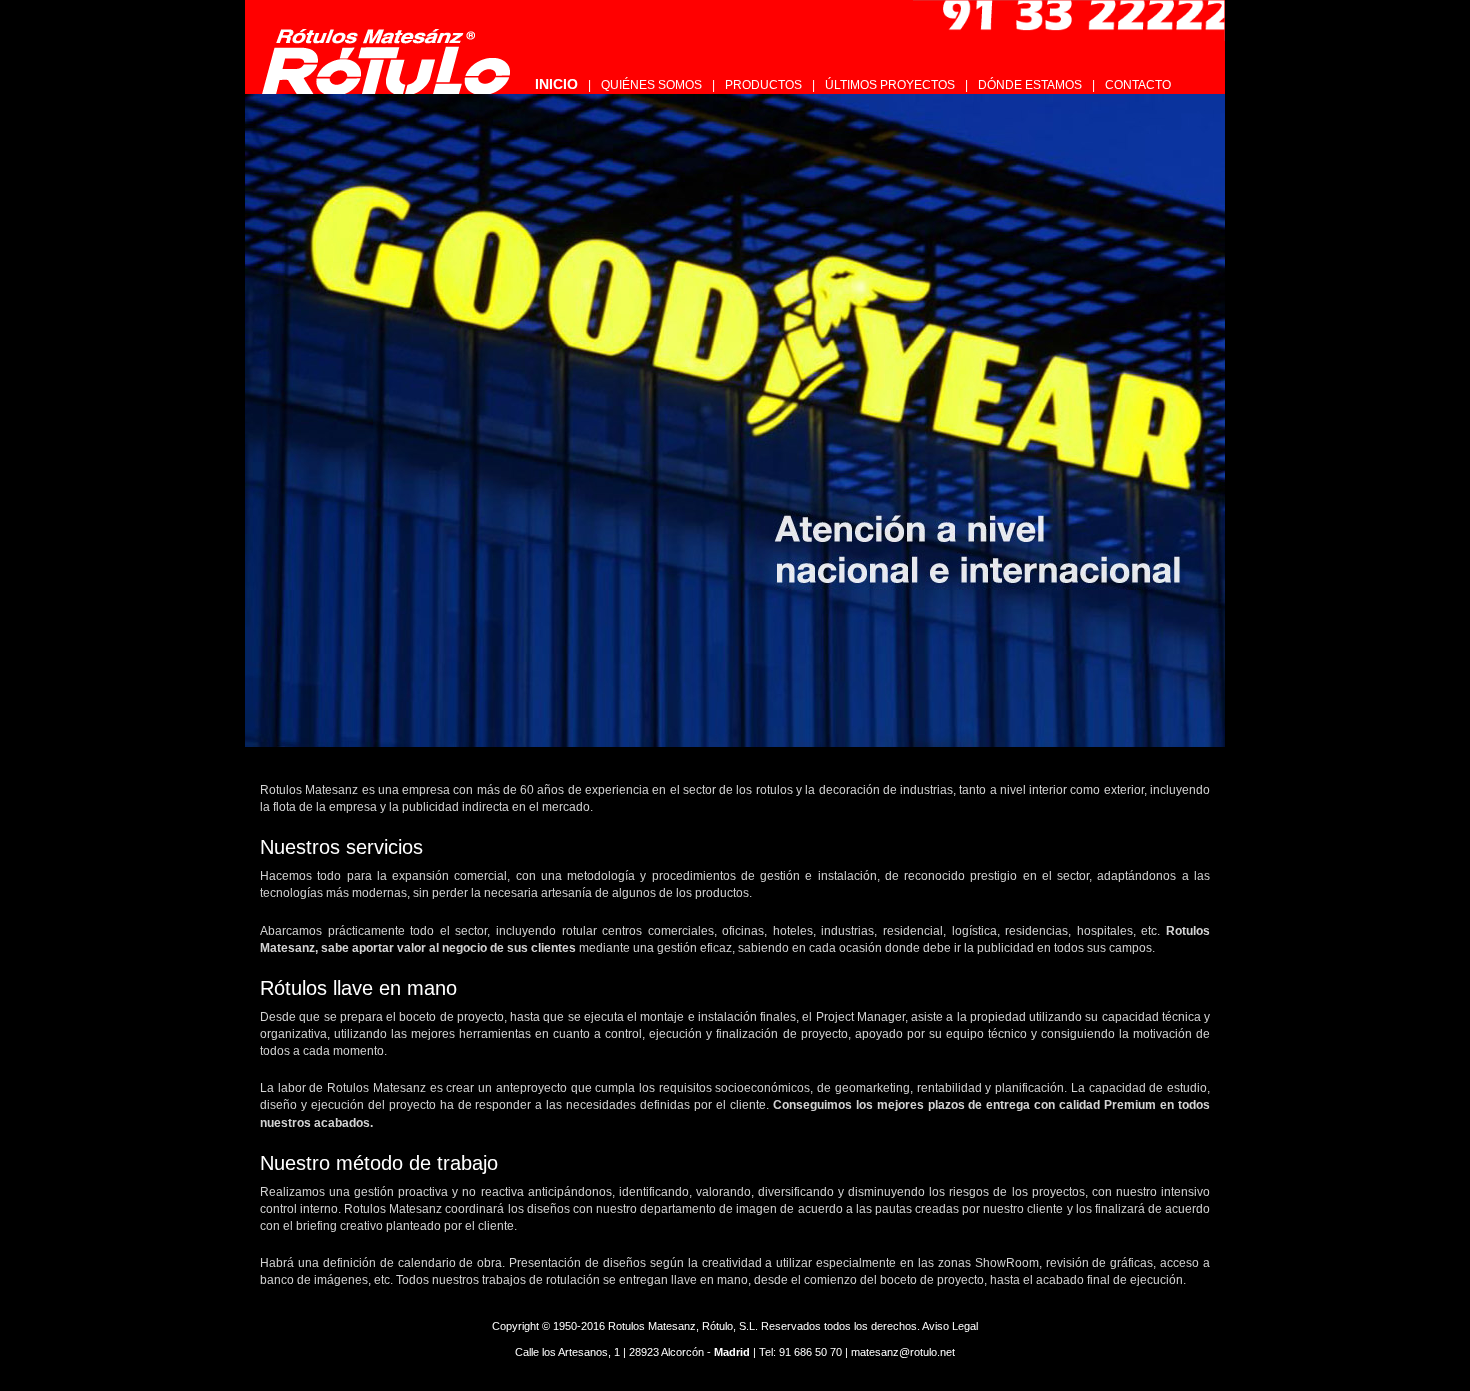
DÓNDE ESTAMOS (1030, 85)
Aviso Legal (950, 1326)
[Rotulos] (392, 57)
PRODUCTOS (763, 85)
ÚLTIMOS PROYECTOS (890, 85)
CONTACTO (1138, 85)
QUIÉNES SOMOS (651, 85)
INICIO (556, 84)
